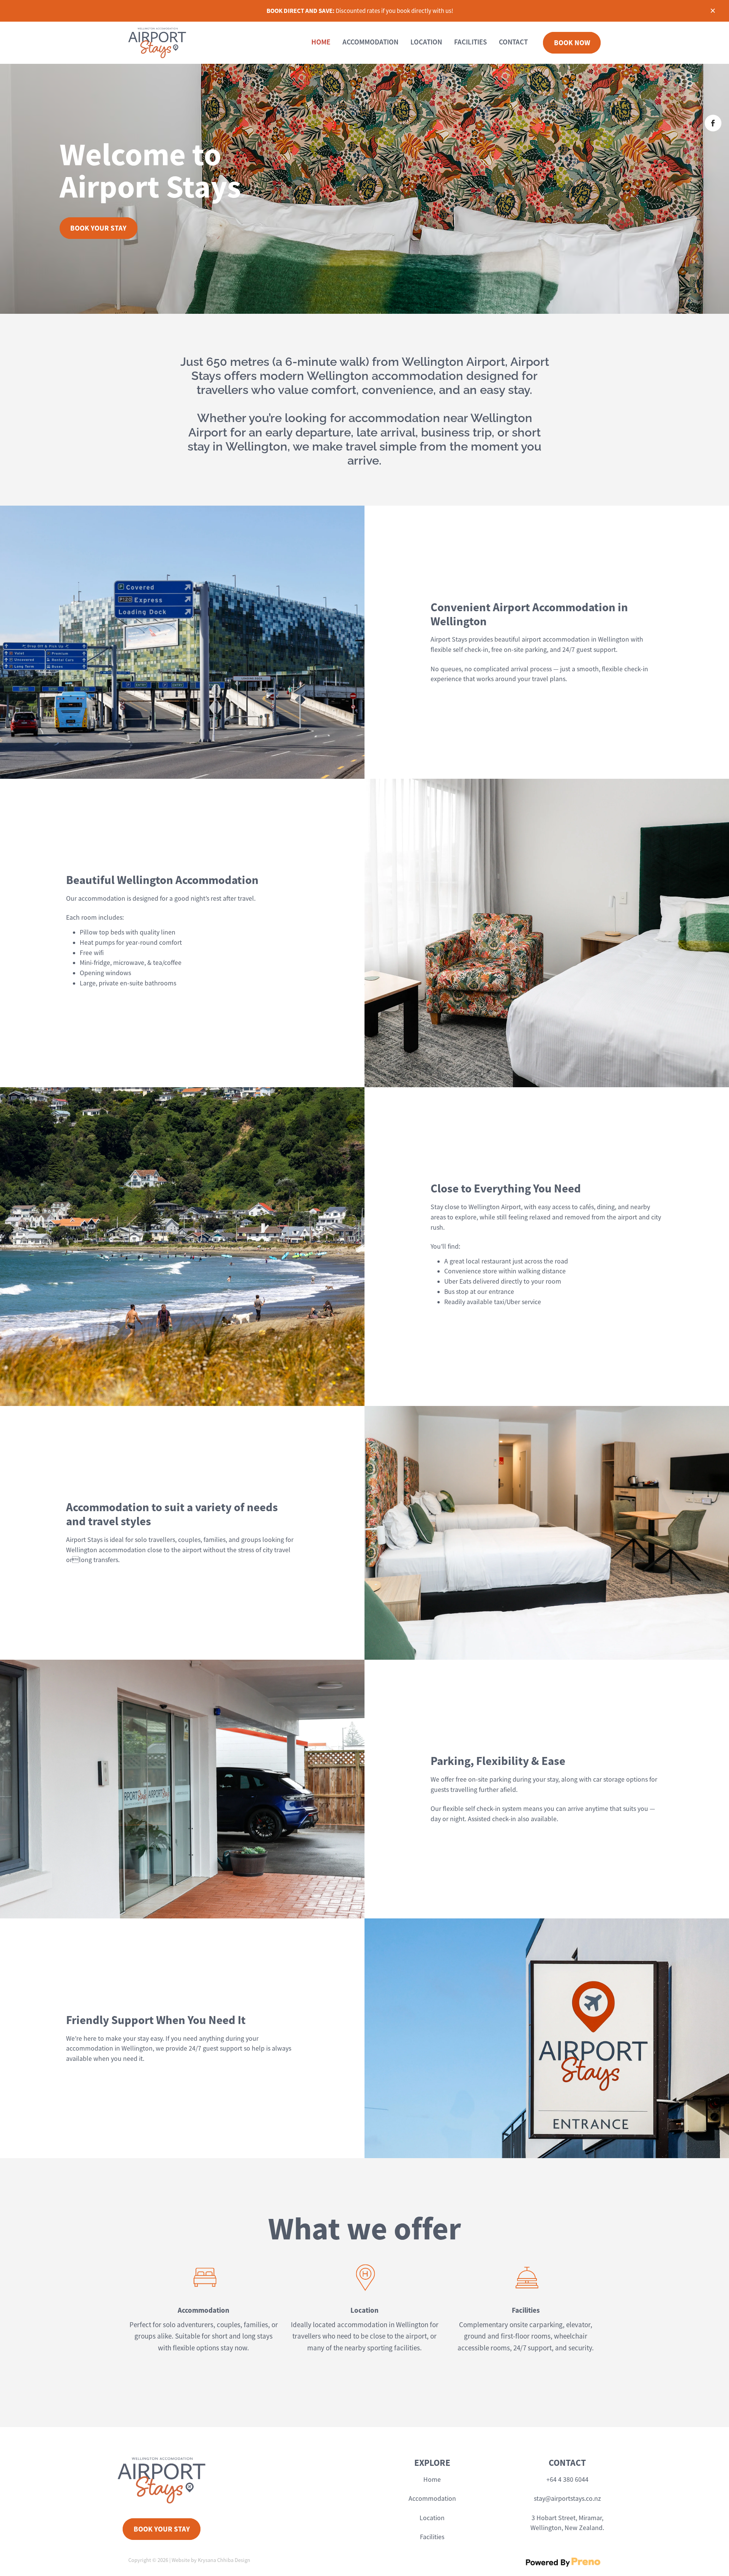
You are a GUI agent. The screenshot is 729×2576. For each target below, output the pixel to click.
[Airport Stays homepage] (176, 43)
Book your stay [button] (98, 228)
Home (432, 2480)
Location (432, 2518)
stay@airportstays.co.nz (567, 2499)
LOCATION (426, 42)
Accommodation (432, 2499)
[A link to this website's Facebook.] (713, 123)
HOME (321, 42)
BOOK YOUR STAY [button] (162, 2529)
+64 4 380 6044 (567, 2480)
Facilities (432, 2537)
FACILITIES (470, 42)
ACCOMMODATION (370, 42)
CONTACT (513, 42)
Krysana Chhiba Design (224, 2560)
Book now (572, 43)
